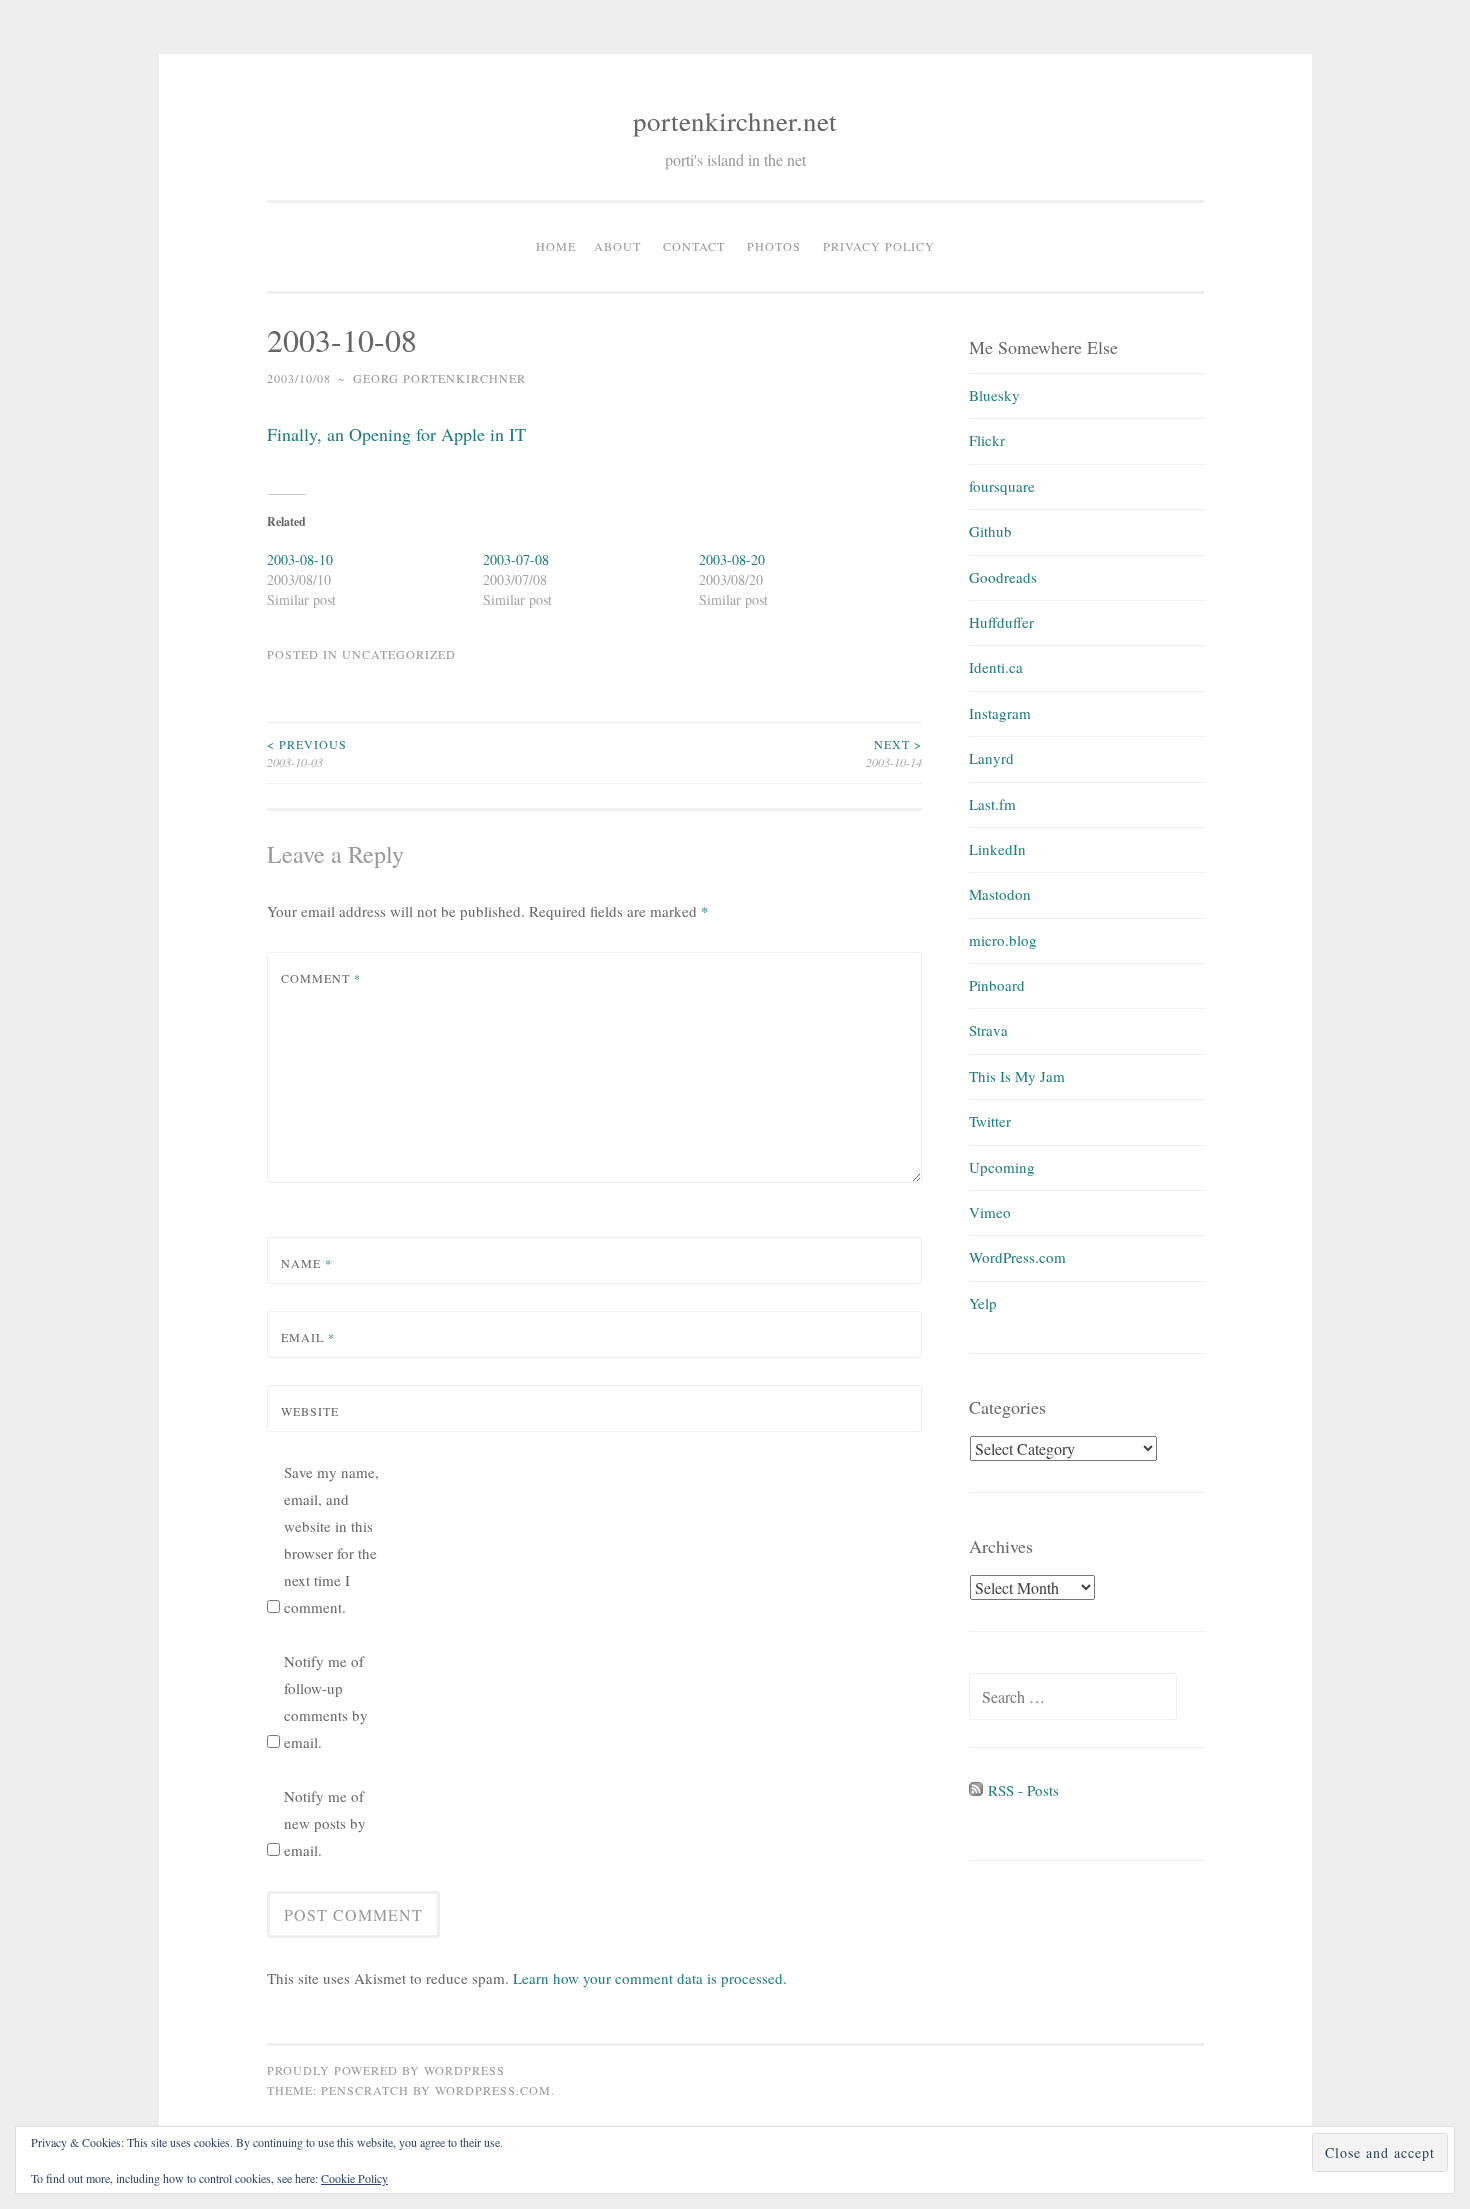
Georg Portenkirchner (439, 378)
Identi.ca (996, 667)
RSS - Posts (1021, 1790)
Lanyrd (991, 758)
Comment (321, 978)
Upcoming (1002, 1167)
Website (310, 1411)
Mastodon (1000, 894)
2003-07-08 (516, 559)
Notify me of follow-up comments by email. (326, 1701)
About (617, 246)
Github (990, 531)
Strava (988, 1030)
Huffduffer (1001, 622)
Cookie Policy (354, 2178)
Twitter (990, 1121)
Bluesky (994, 395)
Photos (774, 246)
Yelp (983, 1303)
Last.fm (992, 804)
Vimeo (990, 1212)
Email (308, 1337)
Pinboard (997, 985)
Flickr (987, 440)
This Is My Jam (1017, 1076)
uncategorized (399, 654)
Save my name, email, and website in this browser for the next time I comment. (331, 1539)
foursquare (1002, 486)
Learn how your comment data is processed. (650, 1978)
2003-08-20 (732, 559)
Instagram (1000, 713)
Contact (694, 246)
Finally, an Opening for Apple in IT (396, 434)
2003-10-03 (307, 753)
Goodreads (1003, 577)
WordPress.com (1017, 1257)
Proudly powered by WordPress (386, 2070)
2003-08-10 (300, 559)
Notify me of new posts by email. (325, 1823)
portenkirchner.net (735, 121)
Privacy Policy (879, 246)
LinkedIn (997, 849)
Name (306, 1263)
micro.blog (1003, 940)
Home (556, 246)
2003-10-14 (894, 753)
